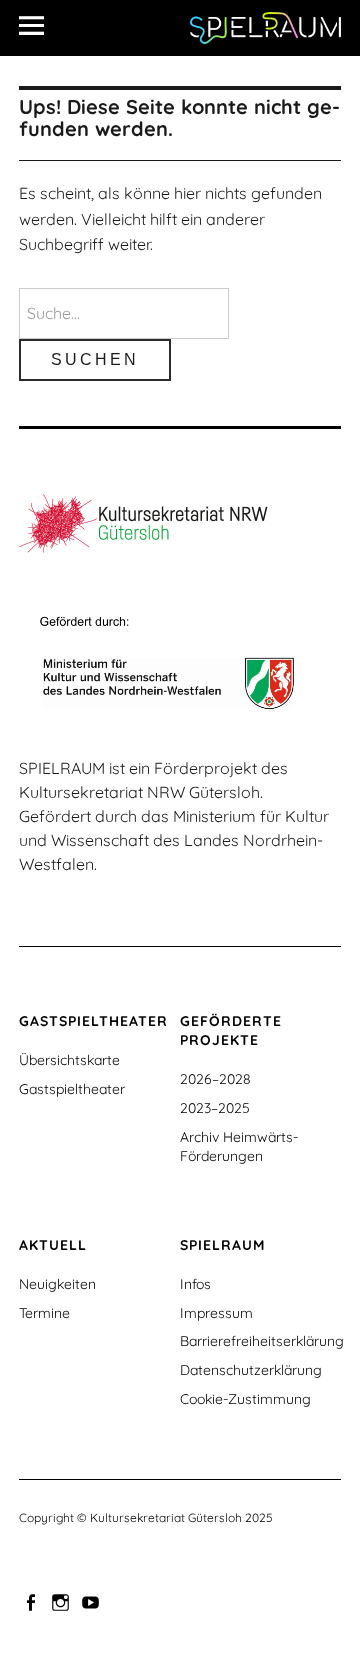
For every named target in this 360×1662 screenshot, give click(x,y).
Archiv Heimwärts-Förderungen (239, 1146)
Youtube (92, 1601)
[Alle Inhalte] (39, 25)
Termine (44, 1313)
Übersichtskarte (69, 1060)
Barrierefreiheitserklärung (262, 1341)
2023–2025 (215, 1108)
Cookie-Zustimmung (245, 1399)
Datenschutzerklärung (251, 1370)
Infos (195, 1284)
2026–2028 (215, 1079)
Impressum (216, 1313)
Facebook (32, 1601)
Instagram (62, 1601)
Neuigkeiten (57, 1284)
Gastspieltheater (72, 1089)
